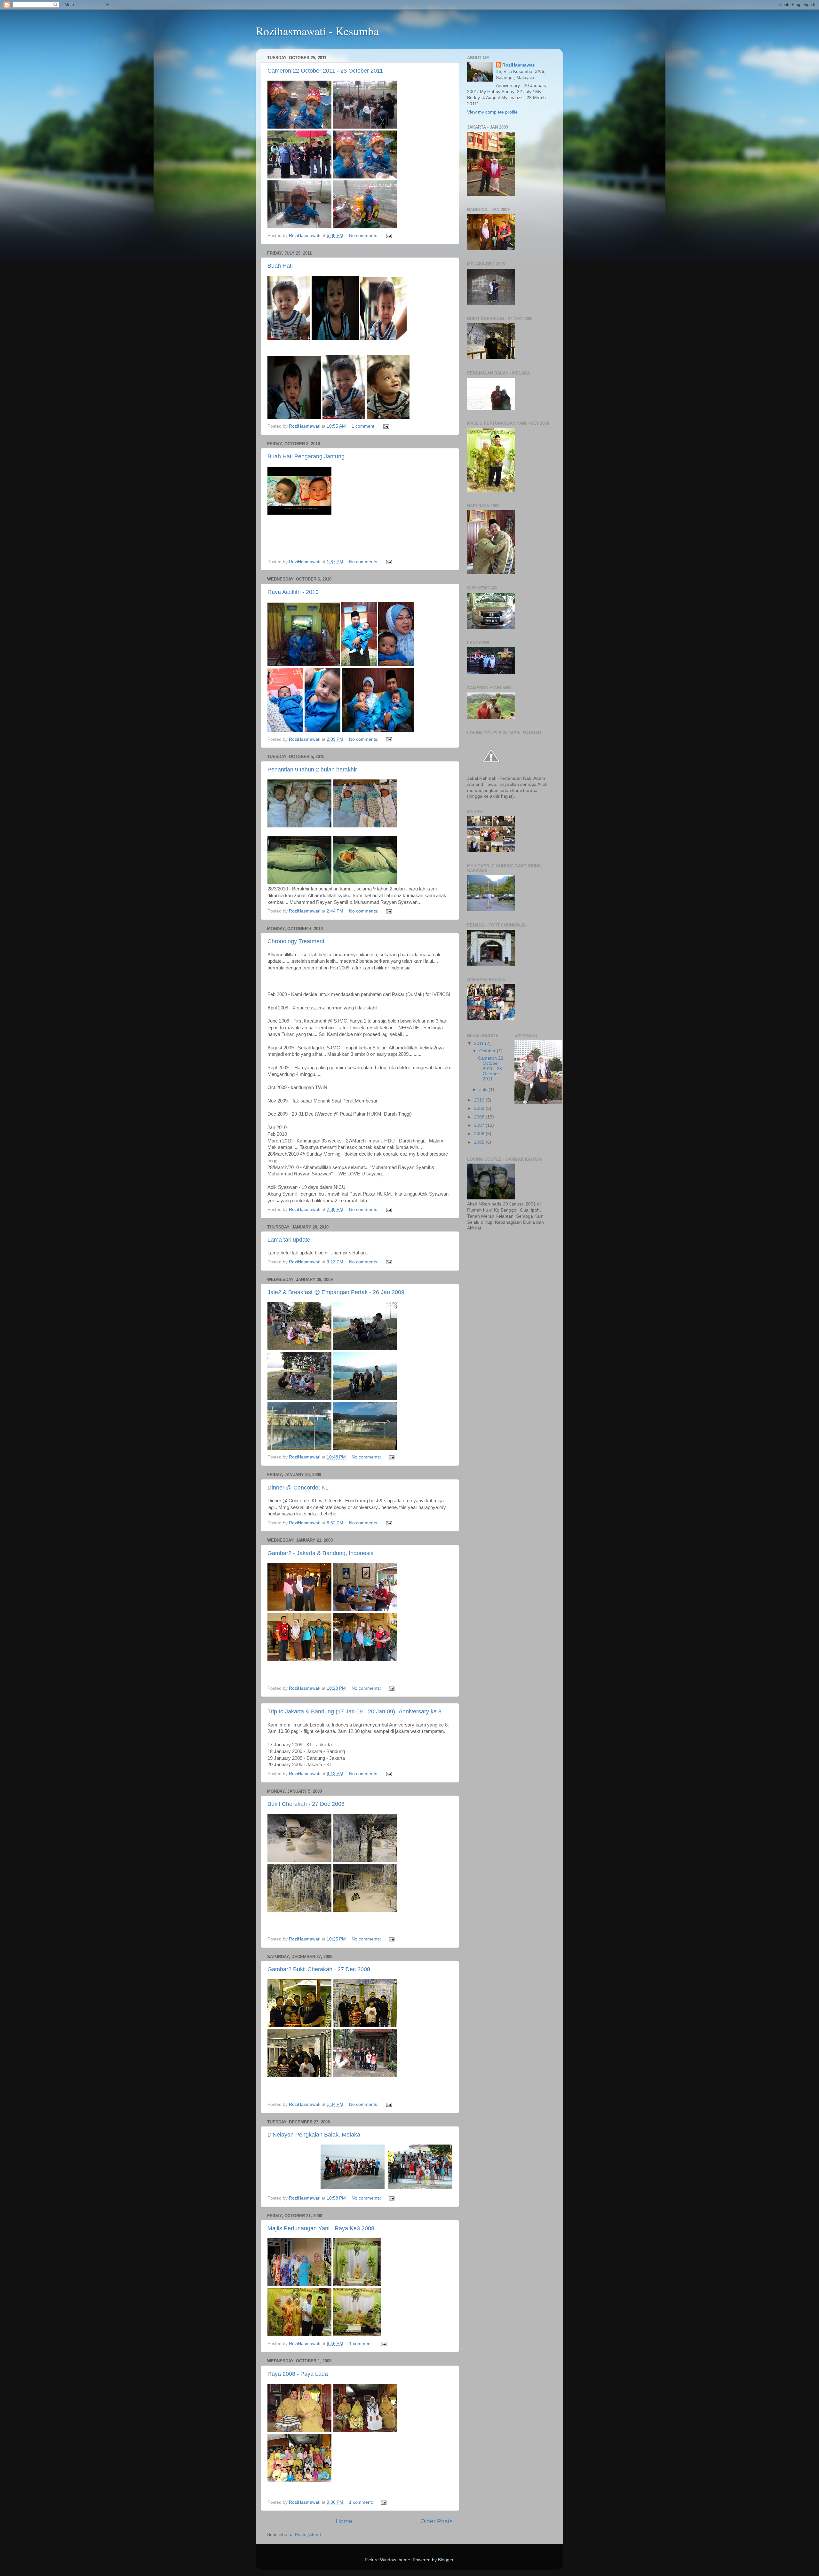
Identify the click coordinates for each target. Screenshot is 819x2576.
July (484, 1090)
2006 (480, 1134)
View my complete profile (492, 112)
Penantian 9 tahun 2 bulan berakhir (312, 770)
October (488, 1051)
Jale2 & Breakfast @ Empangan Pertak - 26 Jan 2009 (336, 1292)
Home (344, 2521)
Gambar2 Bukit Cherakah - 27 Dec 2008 (319, 1969)
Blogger (446, 2560)
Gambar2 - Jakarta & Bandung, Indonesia (321, 1553)
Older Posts (437, 2521)
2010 (480, 1100)
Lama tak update (289, 1240)
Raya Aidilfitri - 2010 (293, 592)
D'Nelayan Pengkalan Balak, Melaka (314, 2135)
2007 (480, 1125)
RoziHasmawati (519, 65)
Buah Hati (280, 266)
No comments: (364, 236)
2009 (480, 1108)
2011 (480, 1043)
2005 (480, 1142)
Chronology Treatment (296, 941)
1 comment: (364, 426)
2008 (480, 1117)
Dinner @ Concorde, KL (298, 1488)
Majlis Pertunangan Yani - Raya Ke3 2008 (321, 2228)
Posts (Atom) (308, 2535)
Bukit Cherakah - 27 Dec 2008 (306, 1804)
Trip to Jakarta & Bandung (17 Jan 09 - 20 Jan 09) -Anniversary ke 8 (354, 1711)
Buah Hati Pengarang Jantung (306, 456)
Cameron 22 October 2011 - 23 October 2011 (325, 71)
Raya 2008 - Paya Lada (298, 2374)
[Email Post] (389, 236)
